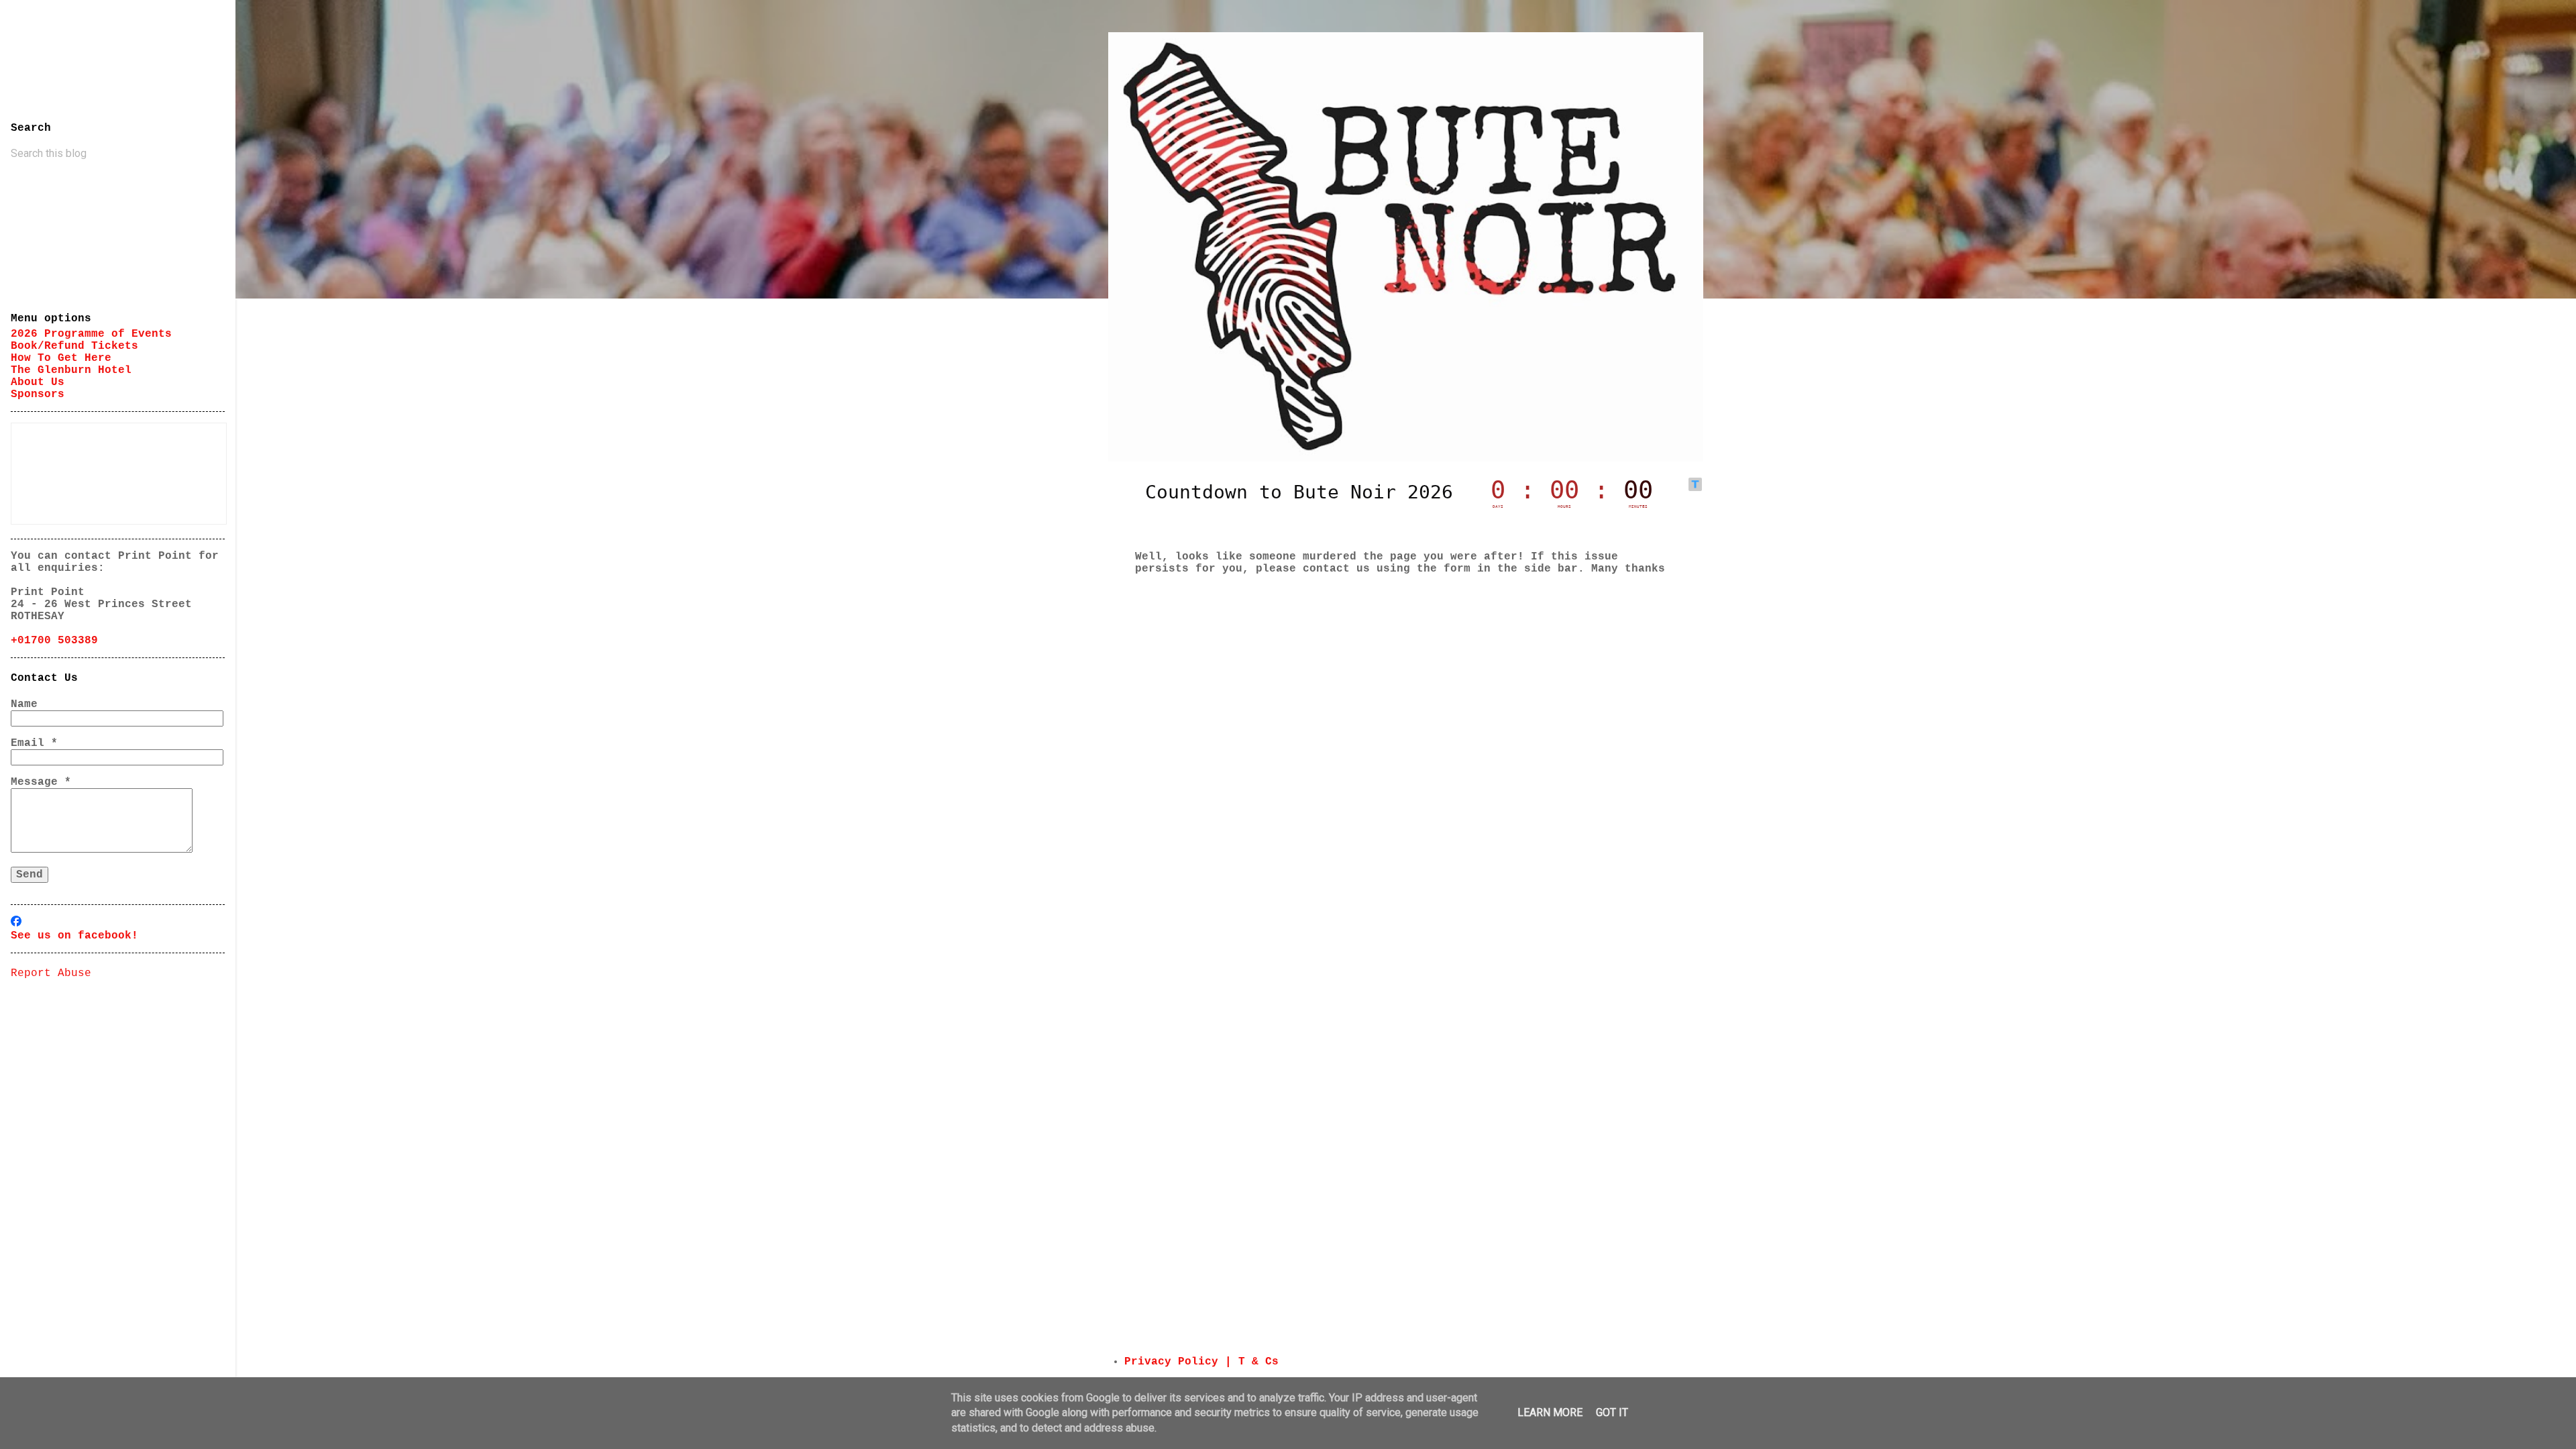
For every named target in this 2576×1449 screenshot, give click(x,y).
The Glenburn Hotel (71, 370)
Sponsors (38, 394)
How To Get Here (61, 358)
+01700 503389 (54, 641)
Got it (1612, 1412)
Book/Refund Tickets (74, 346)
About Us (38, 382)
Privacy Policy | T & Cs (1201, 1362)
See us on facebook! (74, 936)
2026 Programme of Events (91, 334)
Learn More (1550, 1412)
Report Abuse (51, 973)
